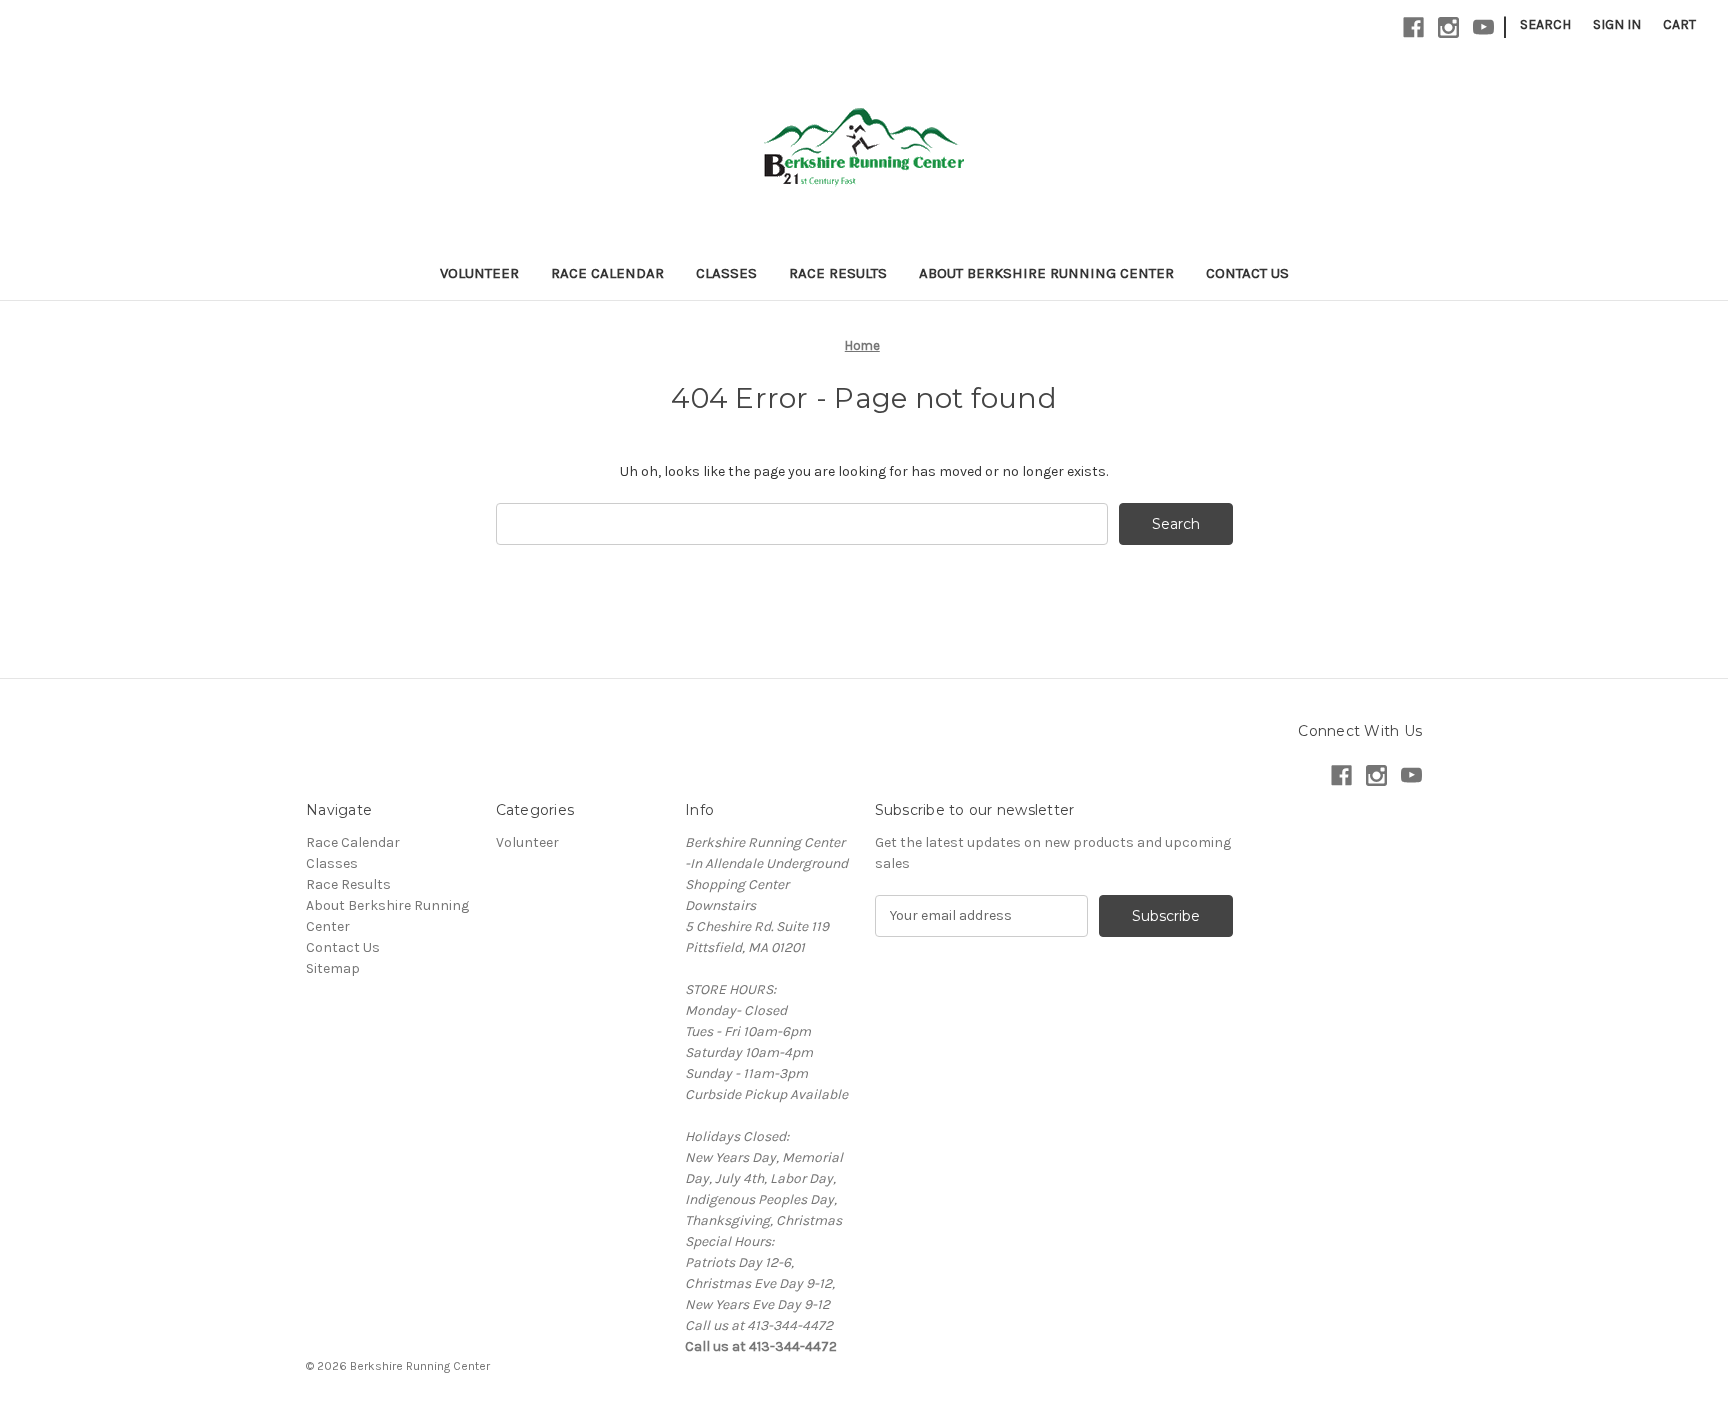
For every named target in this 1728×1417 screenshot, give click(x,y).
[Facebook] (1413, 27)
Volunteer (479, 273)
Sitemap (333, 968)
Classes (726, 273)
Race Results (838, 273)
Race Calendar (607, 273)
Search (1545, 24)
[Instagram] (1448, 27)
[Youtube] (1483, 27)
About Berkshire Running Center (1046, 273)
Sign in (1617, 24)
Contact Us (1247, 273)
